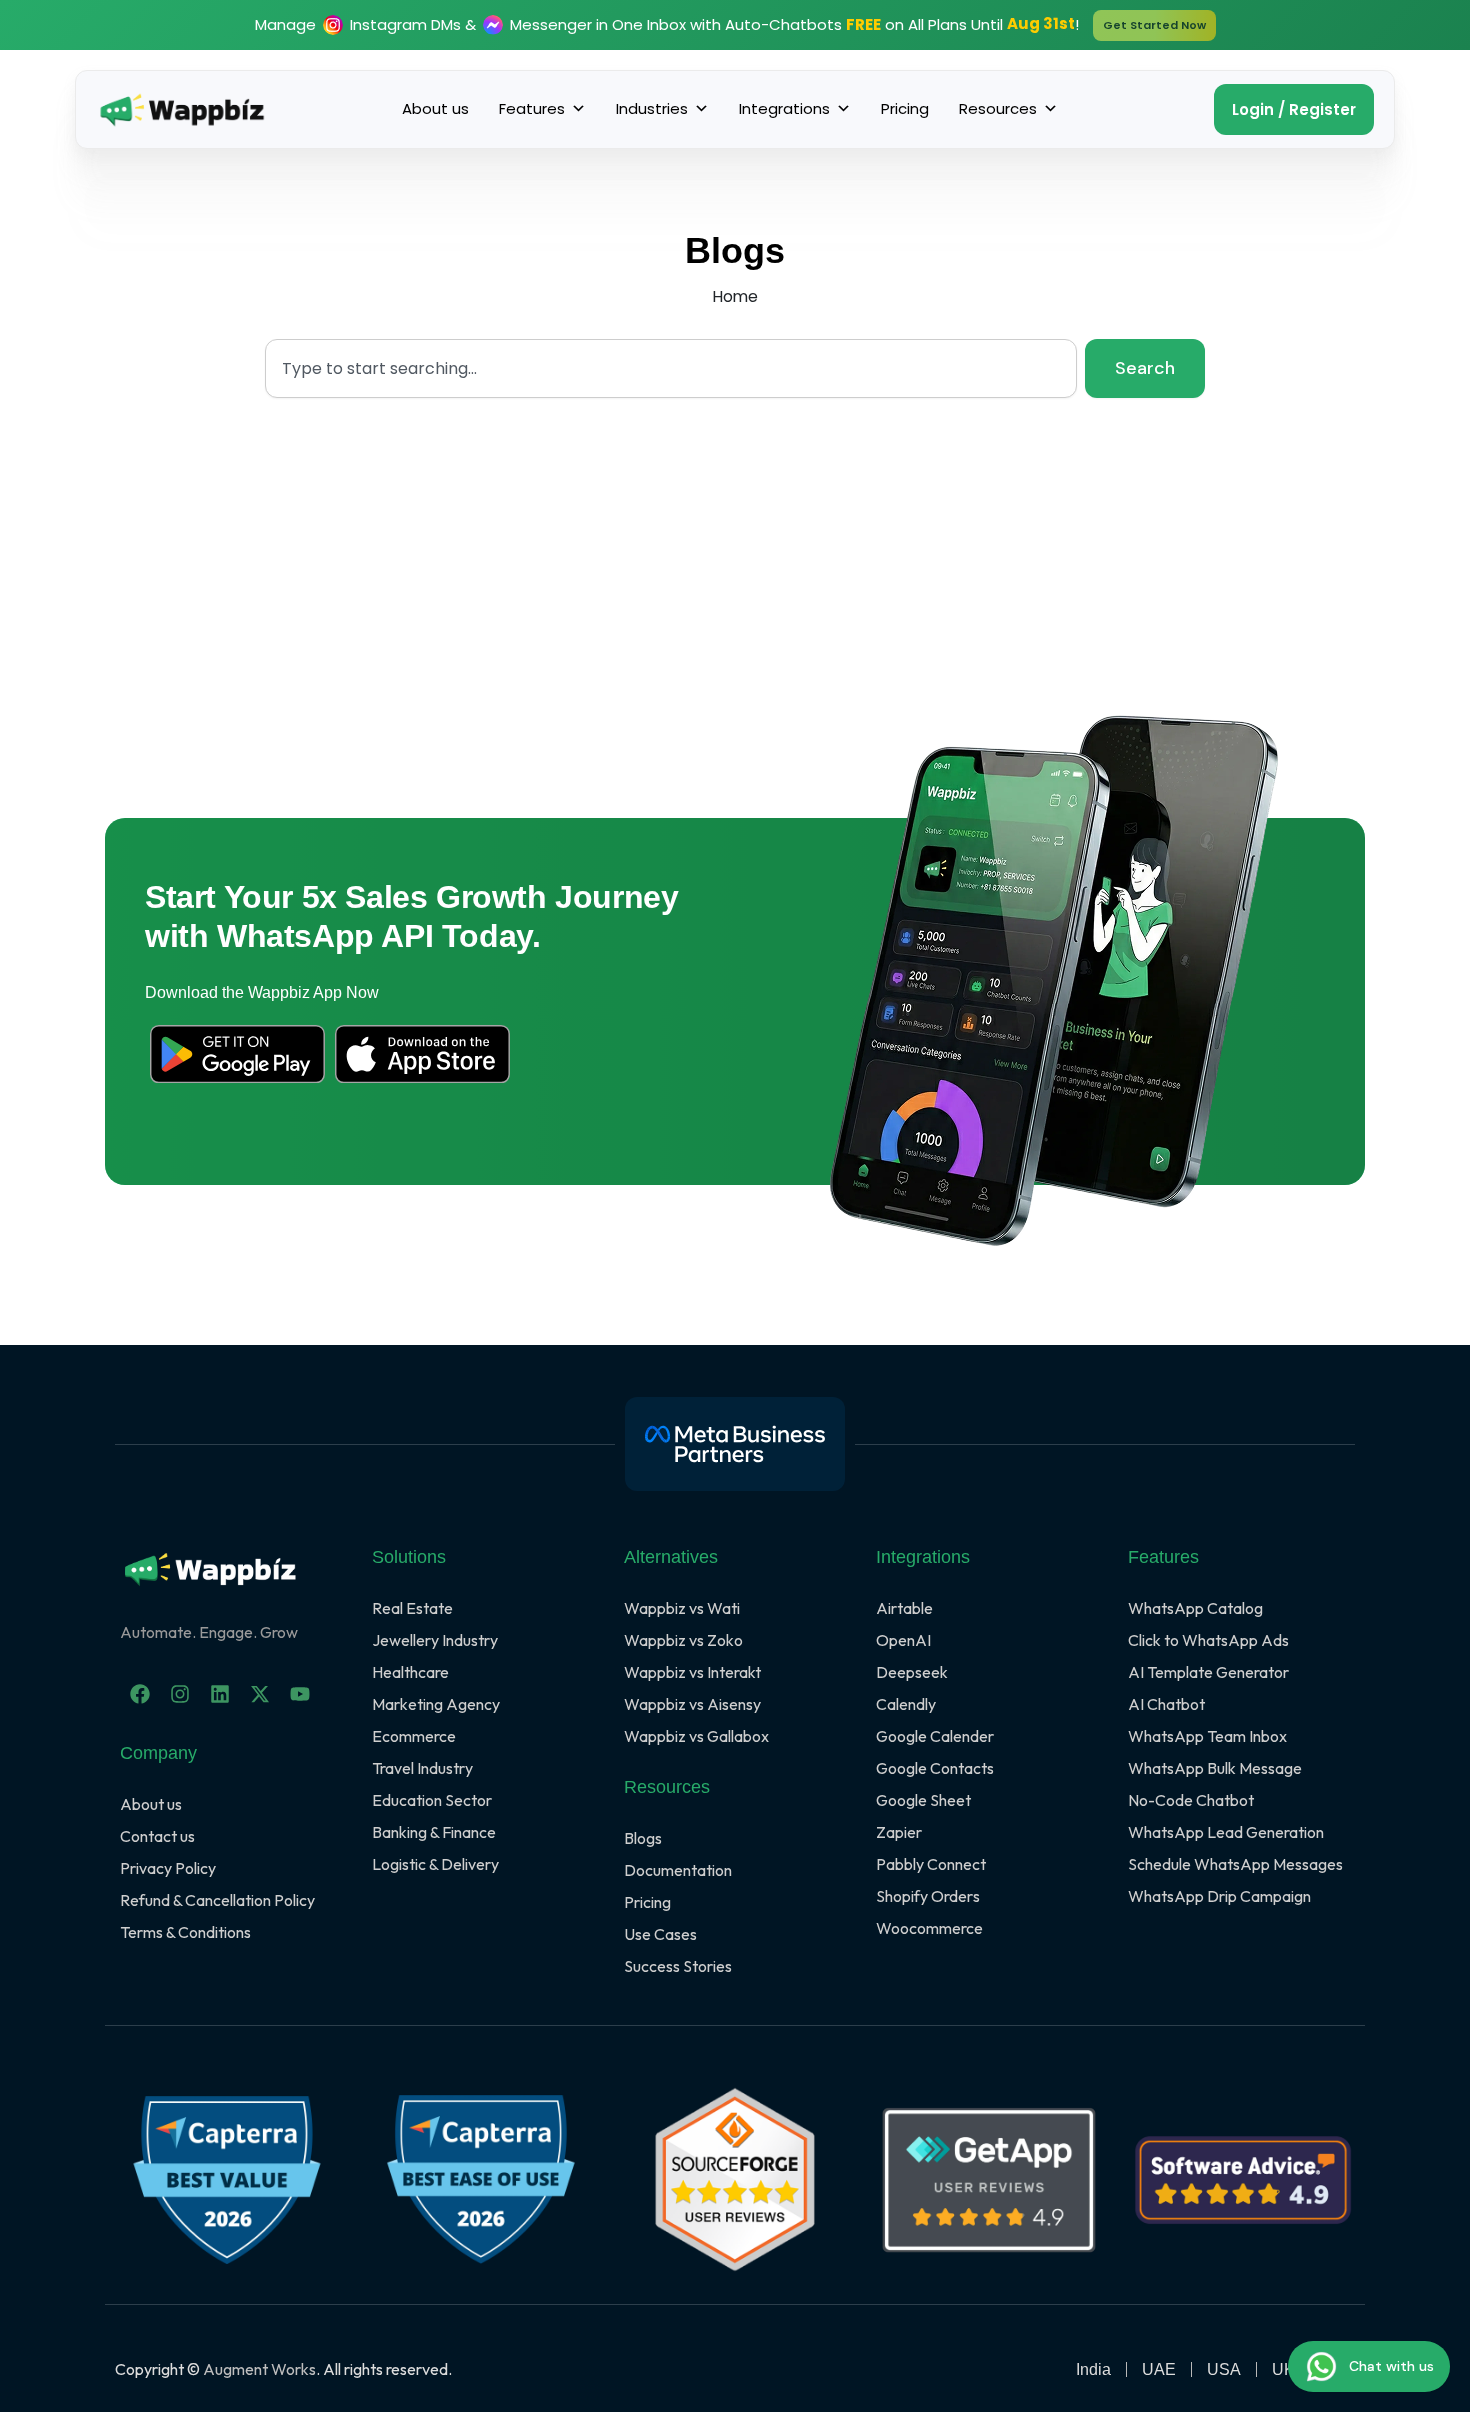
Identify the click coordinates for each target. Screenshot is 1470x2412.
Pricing (905, 108)
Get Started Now (1154, 25)
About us (435, 108)
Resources (998, 108)
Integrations (784, 108)
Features (532, 108)
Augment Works (259, 2369)
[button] (1294, 109)
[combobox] (671, 368)
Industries (652, 108)
